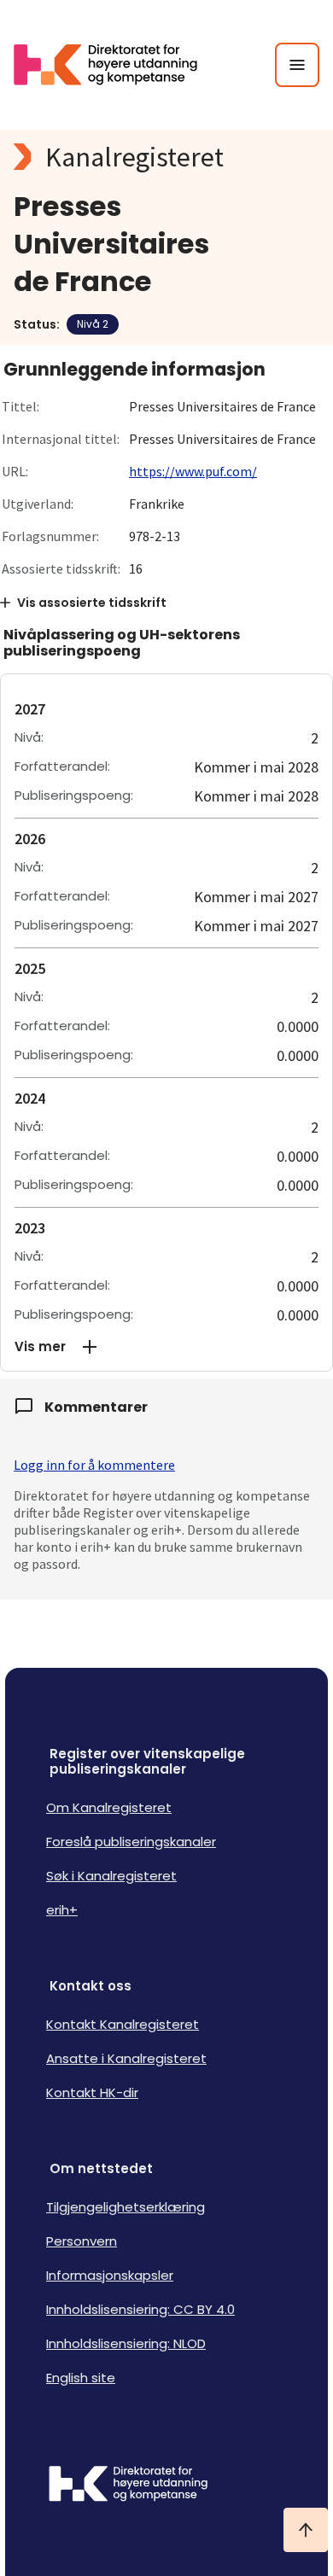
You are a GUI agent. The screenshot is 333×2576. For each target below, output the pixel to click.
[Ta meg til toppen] (306, 2530)
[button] (166, 1347)
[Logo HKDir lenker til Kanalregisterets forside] (116, 65)
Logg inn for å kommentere (94, 1465)
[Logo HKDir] (166, 2486)
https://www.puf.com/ (193, 471)
